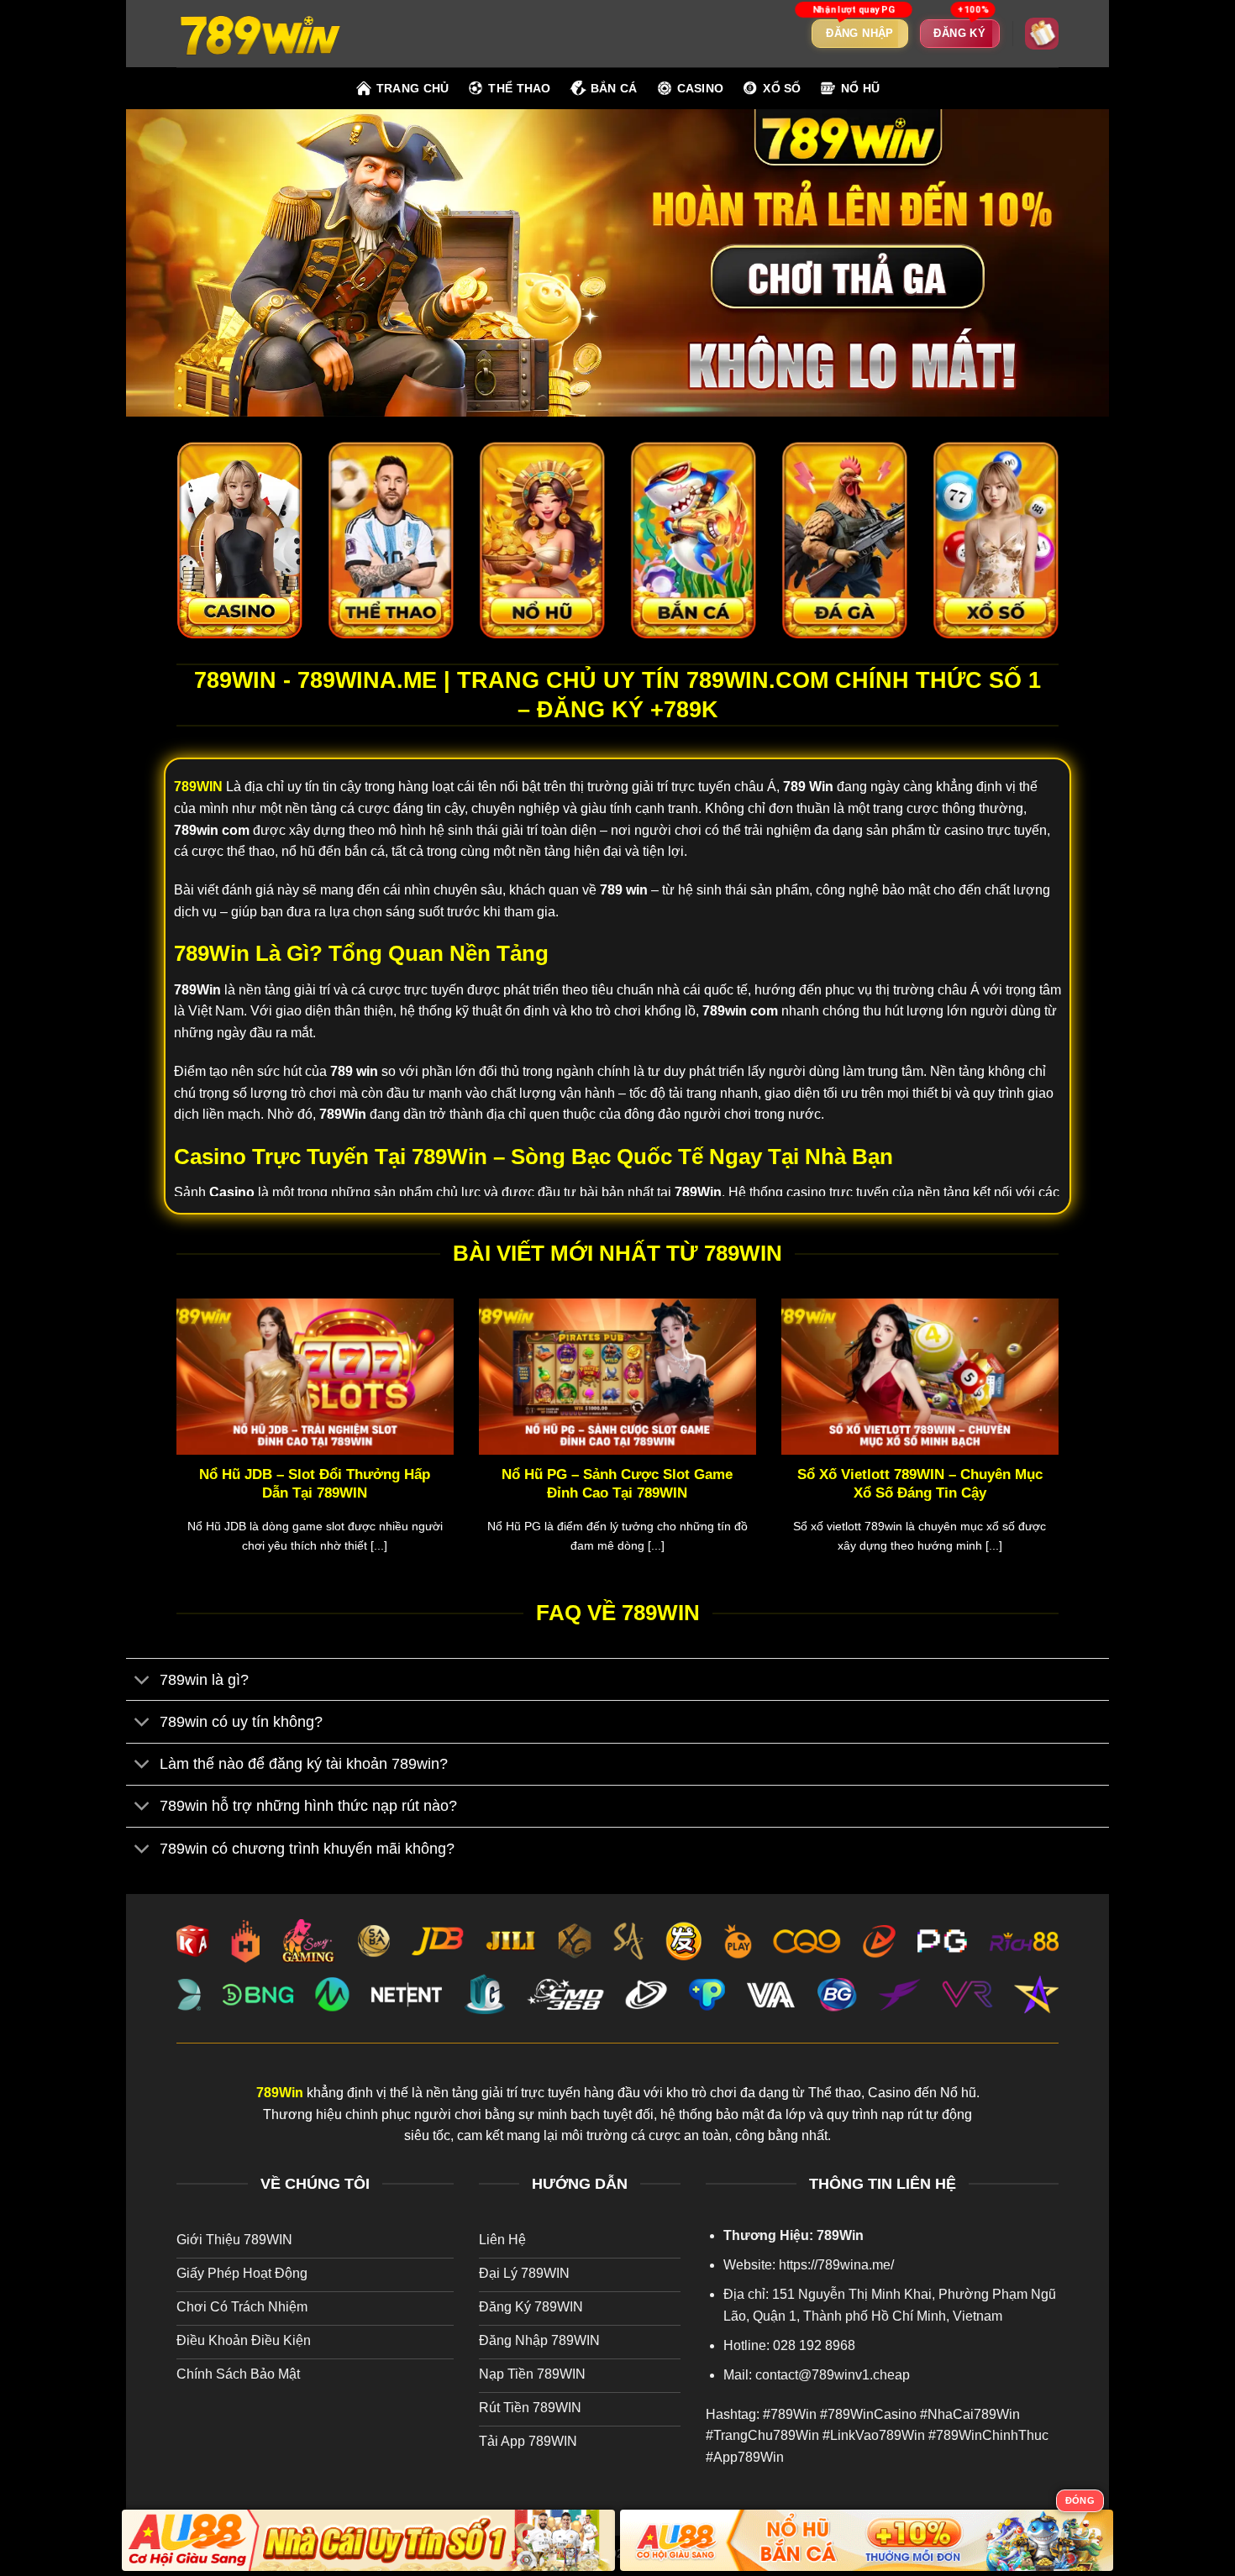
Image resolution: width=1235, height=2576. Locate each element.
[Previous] (173, 1447)
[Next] (1062, 1447)
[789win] (260, 33)
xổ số (782, 88)
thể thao (519, 88)
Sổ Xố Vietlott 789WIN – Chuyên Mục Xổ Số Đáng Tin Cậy (920, 1484)
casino (701, 88)
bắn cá (614, 88)
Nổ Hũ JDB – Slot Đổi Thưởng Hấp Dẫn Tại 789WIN (315, 1484)
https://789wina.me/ (836, 2265)
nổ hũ (860, 88)
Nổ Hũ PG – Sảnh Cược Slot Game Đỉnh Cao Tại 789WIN (617, 1484)
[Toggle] (142, 1681)
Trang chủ (413, 88)
